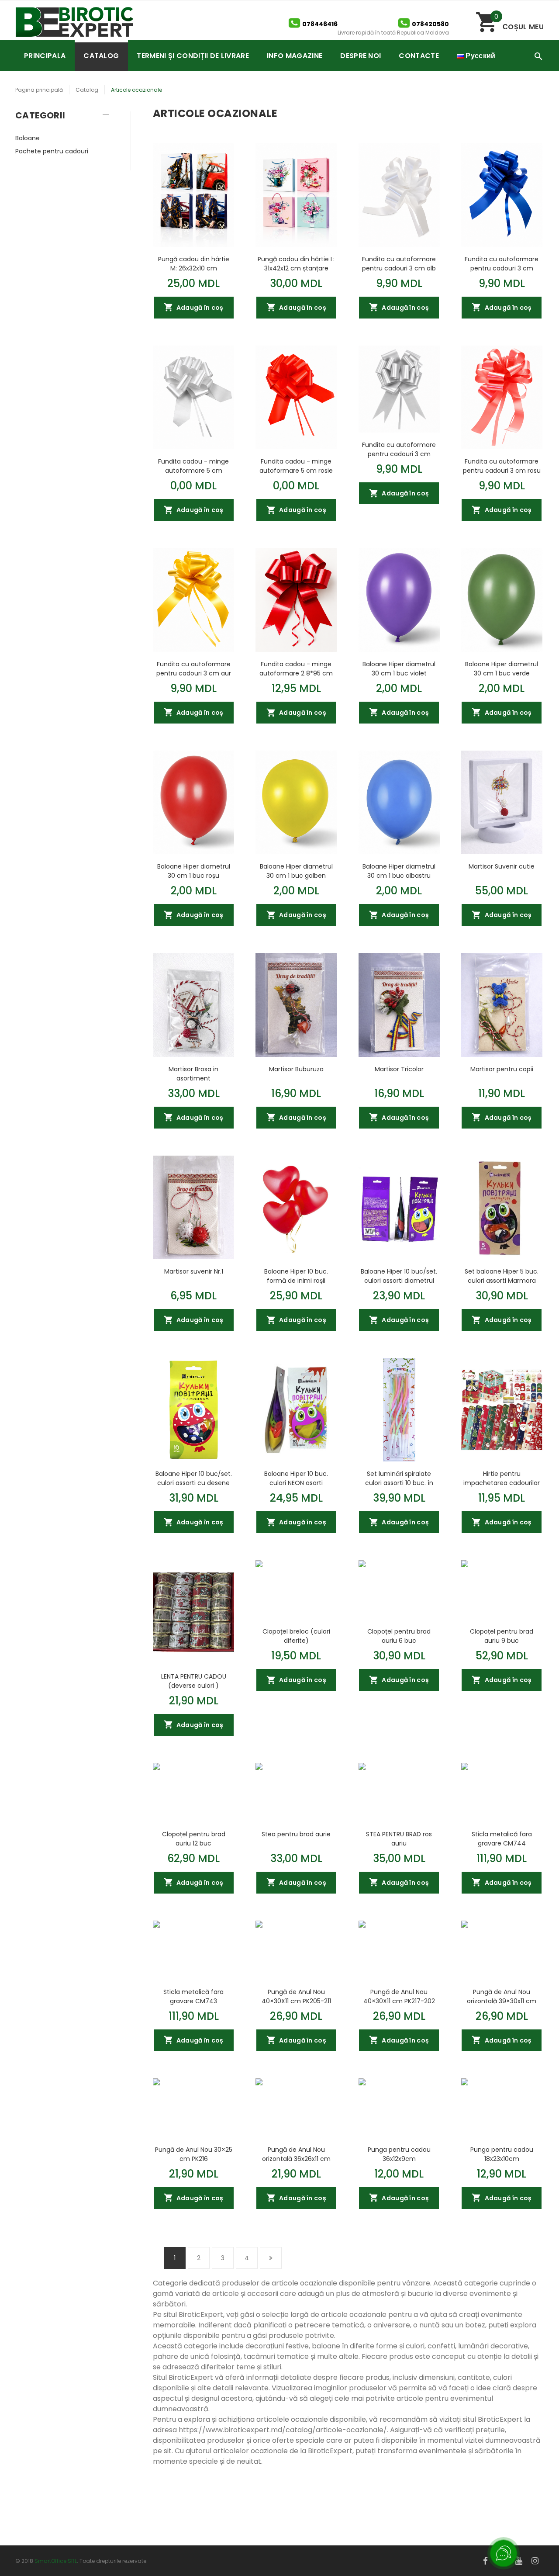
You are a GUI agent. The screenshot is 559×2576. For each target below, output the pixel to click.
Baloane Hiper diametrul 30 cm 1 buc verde (502, 668)
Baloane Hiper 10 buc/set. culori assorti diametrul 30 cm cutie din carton (399, 1276)
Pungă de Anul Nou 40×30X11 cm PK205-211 (296, 1996)
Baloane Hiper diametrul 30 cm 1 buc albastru (399, 871)
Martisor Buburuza (296, 1069)
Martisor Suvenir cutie (502, 866)
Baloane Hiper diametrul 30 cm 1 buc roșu (194, 871)
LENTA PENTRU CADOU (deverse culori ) (194, 1681)
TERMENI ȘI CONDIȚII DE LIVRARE (193, 56)
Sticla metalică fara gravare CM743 (193, 1996)
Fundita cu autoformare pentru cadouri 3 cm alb (399, 263)
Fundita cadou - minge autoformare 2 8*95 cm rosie (296, 668)
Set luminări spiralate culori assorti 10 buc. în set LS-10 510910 (399, 1478)
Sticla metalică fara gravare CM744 (502, 1839)
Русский (480, 56)
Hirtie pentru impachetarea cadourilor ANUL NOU (502, 1478)
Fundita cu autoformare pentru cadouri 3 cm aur (194, 668)
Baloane (28, 138)
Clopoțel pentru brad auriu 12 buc (194, 1839)
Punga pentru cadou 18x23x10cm (502, 2154)
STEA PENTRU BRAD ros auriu (399, 1839)
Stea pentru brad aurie (296, 1834)
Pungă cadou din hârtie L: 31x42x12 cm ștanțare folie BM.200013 (296, 263)
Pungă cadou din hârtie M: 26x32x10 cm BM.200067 (194, 263)
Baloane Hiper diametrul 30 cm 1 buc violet (399, 668)
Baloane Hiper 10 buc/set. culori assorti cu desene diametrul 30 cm (194, 1478)
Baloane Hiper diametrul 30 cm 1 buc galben (296, 871)
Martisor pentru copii (502, 1069)
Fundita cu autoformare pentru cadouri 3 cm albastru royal (502, 263)
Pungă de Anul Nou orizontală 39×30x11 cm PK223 (502, 1996)
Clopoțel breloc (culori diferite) (296, 1636)
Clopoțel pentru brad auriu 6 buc (399, 1636)
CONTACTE (419, 56)
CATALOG (101, 56)
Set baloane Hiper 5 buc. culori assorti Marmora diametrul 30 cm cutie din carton (502, 1276)
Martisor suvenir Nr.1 (194, 1271)
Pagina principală (39, 90)
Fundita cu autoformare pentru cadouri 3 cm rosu (502, 466)
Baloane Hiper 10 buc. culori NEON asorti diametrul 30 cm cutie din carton (296, 1478)
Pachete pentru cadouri (52, 151)
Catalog (87, 90)
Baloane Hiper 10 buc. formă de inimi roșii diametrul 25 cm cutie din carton (296, 1276)
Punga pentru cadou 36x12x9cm (399, 2154)
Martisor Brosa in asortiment (193, 1073)
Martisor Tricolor (399, 1069)
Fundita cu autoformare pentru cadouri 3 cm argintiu (399, 449)
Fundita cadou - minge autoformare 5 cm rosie (296, 466)
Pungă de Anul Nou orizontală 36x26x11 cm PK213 (296, 2154)
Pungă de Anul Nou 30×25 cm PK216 (194, 2154)
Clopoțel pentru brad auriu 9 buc (502, 1636)
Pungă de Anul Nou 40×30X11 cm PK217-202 (399, 1996)
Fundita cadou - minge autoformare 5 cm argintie (193, 466)
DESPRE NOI (361, 56)
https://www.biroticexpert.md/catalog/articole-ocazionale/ (283, 2430)
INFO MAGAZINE (295, 56)
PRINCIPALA (45, 56)
